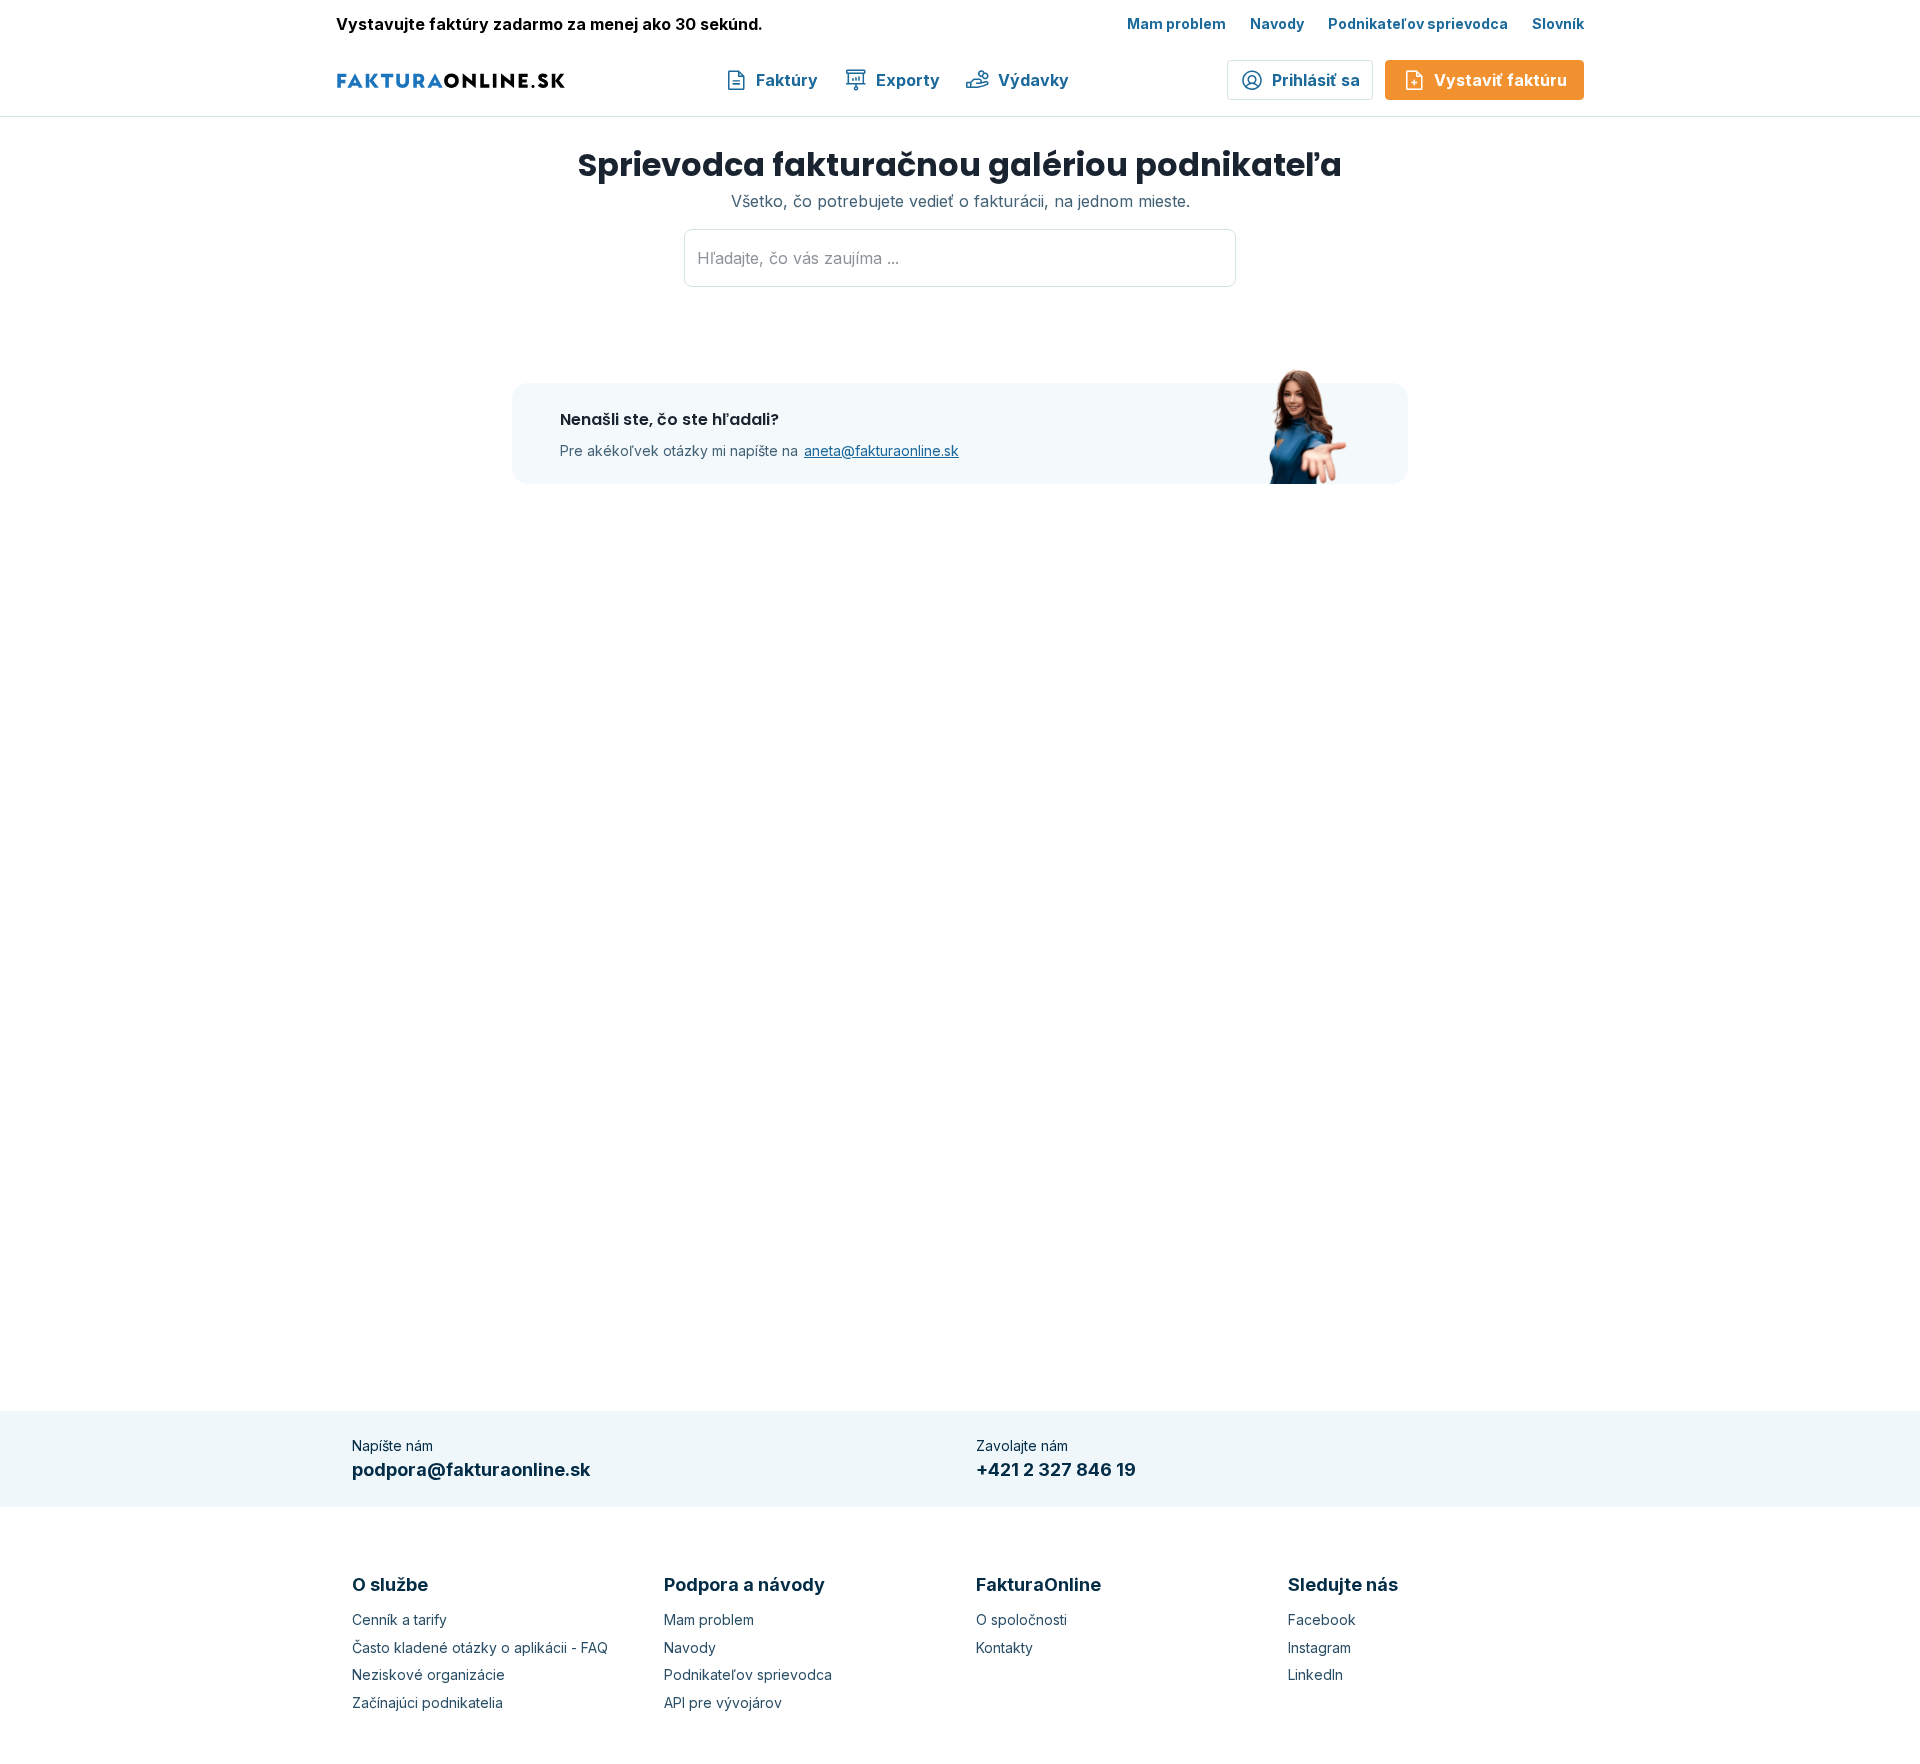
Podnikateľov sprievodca (1418, 23)
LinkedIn (1315, 1674)
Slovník (1558, 23)
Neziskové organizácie (428, 1674)
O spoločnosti (1021, 1619)
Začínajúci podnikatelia (427, 1702)
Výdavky (1033, 80)
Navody (1277, 23)
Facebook (1322, 1619)
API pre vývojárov (723, 1702)
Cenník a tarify (399, 1619)
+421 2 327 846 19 (1056, 1469)
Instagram (1319, 1647)
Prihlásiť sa (1316, 80)
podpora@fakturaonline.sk (471, 1469)
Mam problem (1176, 23)
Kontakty (1004, 1647)
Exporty (908, 80)
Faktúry (787, 80)
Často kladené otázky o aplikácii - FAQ (480, 1647)
